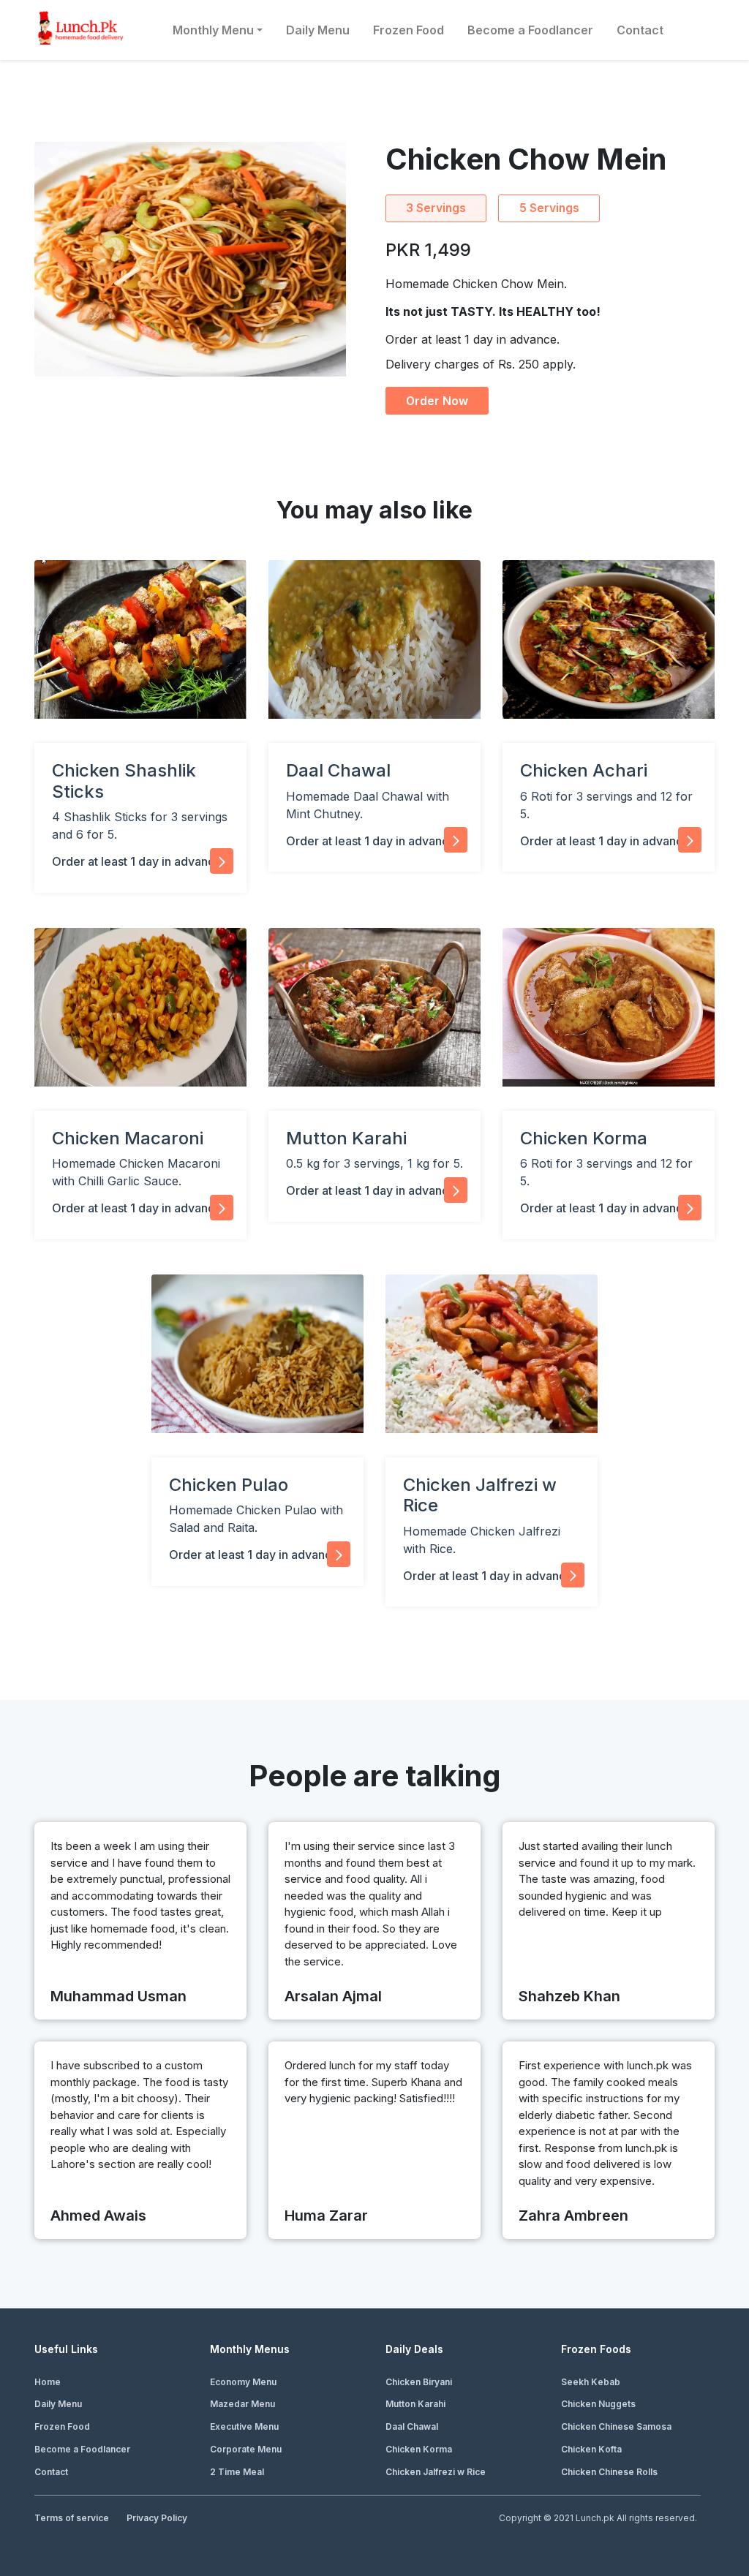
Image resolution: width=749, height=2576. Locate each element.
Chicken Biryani (419, 2382)
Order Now (437, 401)
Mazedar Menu (242, 2404)
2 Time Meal (237, 2472)
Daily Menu (318, 30)
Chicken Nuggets (598, 2404)
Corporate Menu (246, 2449)
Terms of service (72, 2518)
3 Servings (436, 208)
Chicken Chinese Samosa (616, 2426)
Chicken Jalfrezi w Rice (436, 2472)
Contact (640, 30)
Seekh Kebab (591, 2382)
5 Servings (549, 208)
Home (48, 2382)
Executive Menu (244, 2426)
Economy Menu (243, 2382)
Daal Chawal (412, 2426)
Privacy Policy (157, 2518)
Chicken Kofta (591, 2449)
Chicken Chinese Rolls (609, 2472)
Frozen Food (409, 30)
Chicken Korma (419, 2449)
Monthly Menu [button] (213, 30)
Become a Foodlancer (530, 30)
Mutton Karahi (415, 2404)
